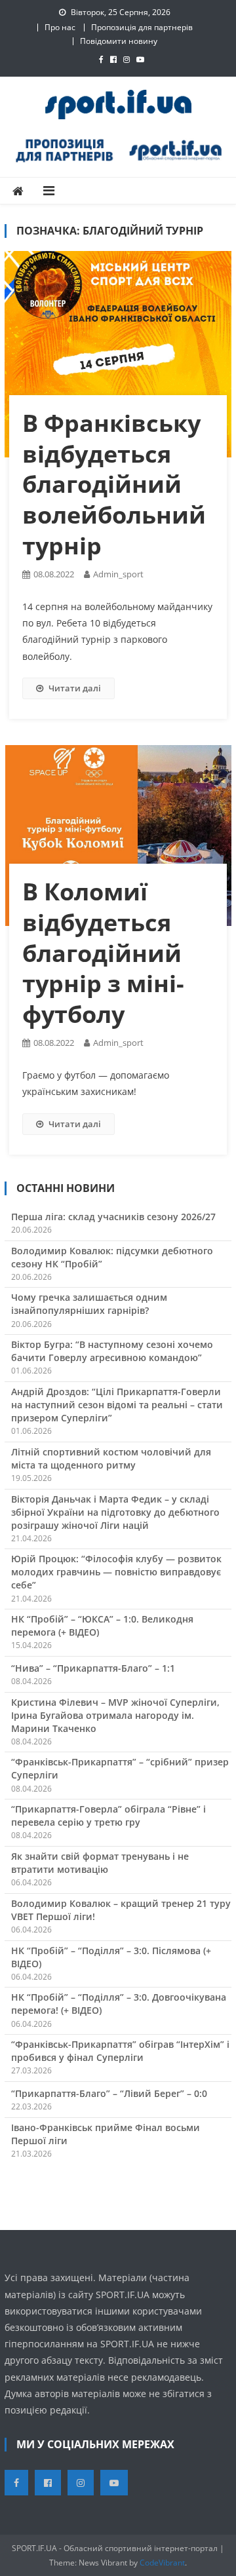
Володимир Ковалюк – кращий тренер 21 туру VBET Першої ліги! (121, 1910)
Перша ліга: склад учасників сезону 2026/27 (113, 1217)
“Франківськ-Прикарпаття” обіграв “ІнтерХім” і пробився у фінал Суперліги (120, 2051)
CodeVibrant (162, 2563)
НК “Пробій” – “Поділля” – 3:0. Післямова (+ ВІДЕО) (111, 1957)
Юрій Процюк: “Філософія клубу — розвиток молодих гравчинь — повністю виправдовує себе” (116, 1572)
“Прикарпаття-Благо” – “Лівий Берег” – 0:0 (109, 2093)
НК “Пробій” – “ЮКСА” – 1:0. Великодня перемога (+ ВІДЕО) (102, 1625)
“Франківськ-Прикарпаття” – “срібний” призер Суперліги (120, 1768)
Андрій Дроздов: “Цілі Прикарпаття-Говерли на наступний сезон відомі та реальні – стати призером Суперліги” (117, 1405)
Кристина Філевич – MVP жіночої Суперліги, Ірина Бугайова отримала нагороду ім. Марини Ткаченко (115, 1715)
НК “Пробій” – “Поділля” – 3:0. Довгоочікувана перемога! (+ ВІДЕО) (119, 2004)
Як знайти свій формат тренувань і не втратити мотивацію (100, 1863)
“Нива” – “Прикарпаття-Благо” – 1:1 (93, 1668)
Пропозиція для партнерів (142, 27)
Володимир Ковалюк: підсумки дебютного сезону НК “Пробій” (112, 1257)
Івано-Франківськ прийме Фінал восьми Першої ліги (106, 2134)
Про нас (60, 27)
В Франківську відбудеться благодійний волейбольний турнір (114, 484)
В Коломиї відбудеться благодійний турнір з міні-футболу (103, 953)
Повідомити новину (119, 41)
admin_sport (118, 574)
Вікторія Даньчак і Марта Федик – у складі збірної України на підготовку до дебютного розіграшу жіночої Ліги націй (115, 1512)
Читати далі (75, 688)
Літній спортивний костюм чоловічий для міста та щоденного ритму (111, 1458)
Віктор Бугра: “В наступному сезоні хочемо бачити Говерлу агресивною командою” (112, 1351)
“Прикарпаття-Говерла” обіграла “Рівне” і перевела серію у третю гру (108, 1816)
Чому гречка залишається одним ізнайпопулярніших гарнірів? (89, 1304)
